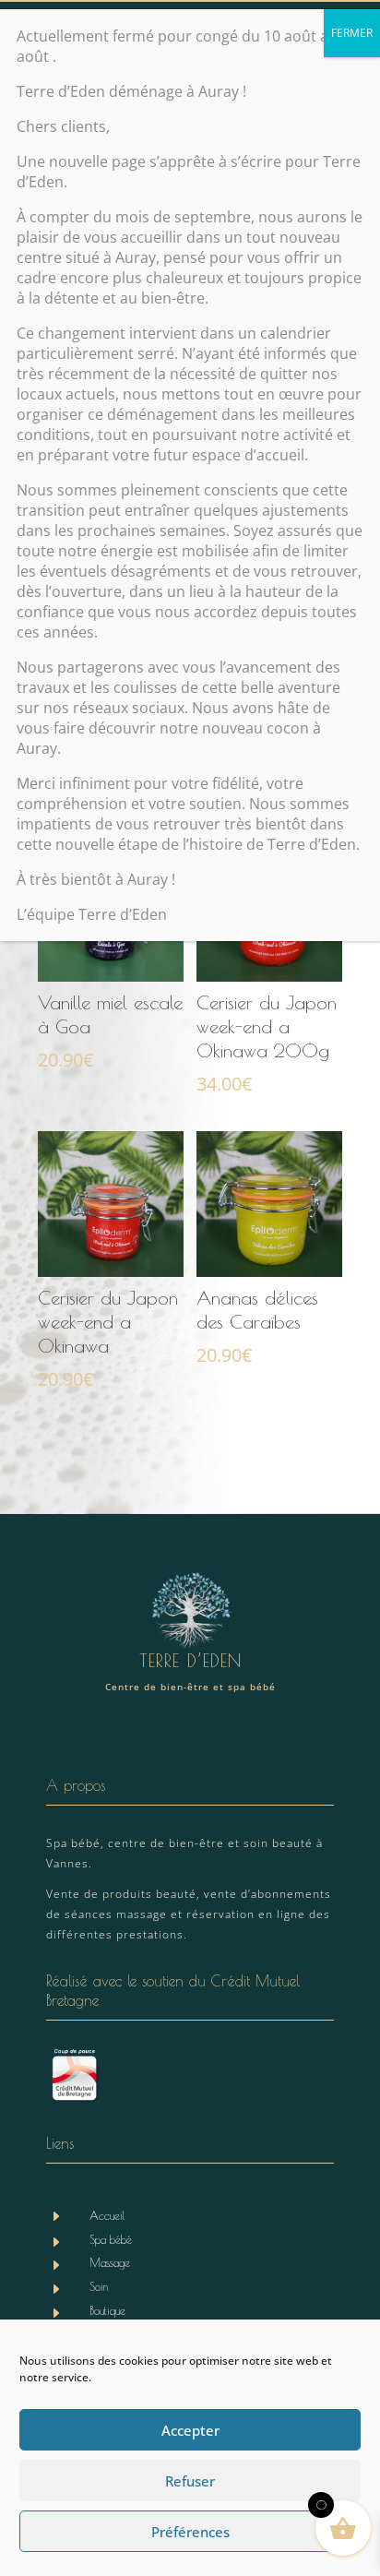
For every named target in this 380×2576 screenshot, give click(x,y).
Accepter (190, 2430)
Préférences (190, 2532)
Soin (99, 2286)
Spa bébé (111, 2239)
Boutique (107, 2310)
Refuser (190, 2481)
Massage (110, 2262)
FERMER (352, 33)
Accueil (107, 2215)
